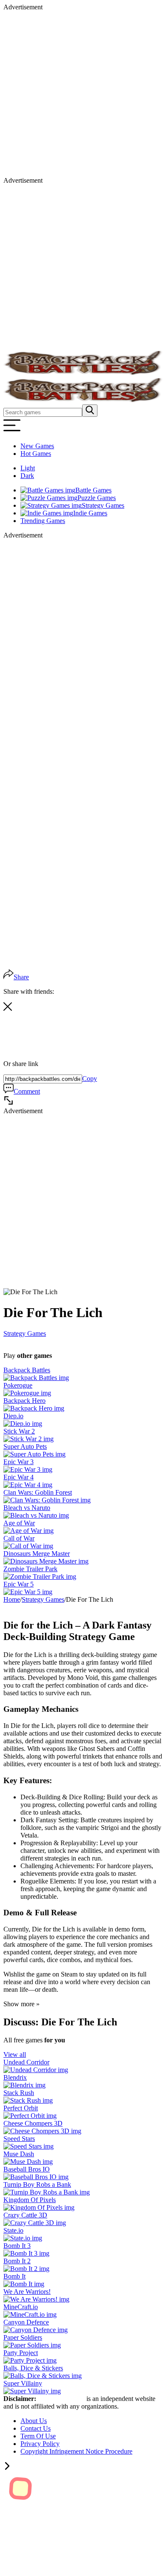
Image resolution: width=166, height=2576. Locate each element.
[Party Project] (30, 2360)
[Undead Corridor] (36, 2070)
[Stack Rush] (28, 2100)
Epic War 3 (19, 1462)
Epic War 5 (19, 1584)
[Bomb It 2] (26, 2269)
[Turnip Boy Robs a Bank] (47, 2192)
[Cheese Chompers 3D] (42, 2131)
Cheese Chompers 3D (33, 2123)
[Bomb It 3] (26, 2253)
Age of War (19, 1523)
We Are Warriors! (27, 2292)
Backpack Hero (24, 1401)
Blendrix (15, 2077)
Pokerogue (18, 1385)
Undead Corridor (26, 2062)
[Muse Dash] (28, 2162)
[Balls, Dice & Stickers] (43, 2376)
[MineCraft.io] (30, 2314)
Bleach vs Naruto (27, 1508)
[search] (90, 411)
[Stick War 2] (29, 1439)
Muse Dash (19, 2154)
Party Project (21, 2353)
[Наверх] (7, 2467)
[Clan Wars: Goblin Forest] (47, 1500)
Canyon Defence (26, 2322)
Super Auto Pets (25, 1446)
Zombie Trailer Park (30, 1569)
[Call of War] (28, 1546)
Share (21, 977)
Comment (27, 1091)
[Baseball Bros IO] (36, 2177)
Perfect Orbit (21, 2108)
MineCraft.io (21, 2307)
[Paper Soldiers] (32, 2345)
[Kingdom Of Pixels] (39, 2207)
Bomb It (14, 2276)
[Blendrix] (24, 2085)
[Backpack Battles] (36, 1378)
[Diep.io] (23, 1424)
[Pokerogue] (27, 1393)
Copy (90, 1079)
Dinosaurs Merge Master (37, 1554)
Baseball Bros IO (27, 2169)
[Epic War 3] (28, 1469)
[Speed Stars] (29, 2146)
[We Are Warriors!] (36, 2299)
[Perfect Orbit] (30, 2116)
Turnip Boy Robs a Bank (37, 2184)
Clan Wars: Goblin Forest (38, 1492)
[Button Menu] (12, 431)
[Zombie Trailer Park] (40, 1576)
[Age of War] (29, 1531)
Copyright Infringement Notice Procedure (76, 2451)
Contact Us (36, 2428)
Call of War (19, 1538)
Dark (27, 476)
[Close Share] (8, 1008)
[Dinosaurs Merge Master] (46, 1561)
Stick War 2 (19, 1431)
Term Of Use (38, 2436)
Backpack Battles (27, 1370)
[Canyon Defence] (36, 2330)
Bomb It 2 (17, 2261)
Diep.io (13, 1416)
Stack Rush (19, 2093)
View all (15, 2054)
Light (28, 468)
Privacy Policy (40, 2444)
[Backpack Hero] (34, 1408)
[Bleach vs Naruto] (36, 1515)
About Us (34, 2421)
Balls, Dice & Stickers (33, 2368)
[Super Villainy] (32, 2391)
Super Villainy (23, 2383)
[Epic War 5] (28, 1592)
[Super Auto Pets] (34, 1454)
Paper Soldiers (23, 2337)
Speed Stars (19, 2139)
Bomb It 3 (17, 2246)
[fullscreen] (9, 1103)
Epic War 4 (19, 1477)
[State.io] (23, 2238)
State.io (13, 2230)
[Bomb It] (24, 2284)
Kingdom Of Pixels (30, 2200)
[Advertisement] (83, 94)
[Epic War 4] (28, 1485)
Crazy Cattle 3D (25, 2215)
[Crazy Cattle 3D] (35, 2223)
